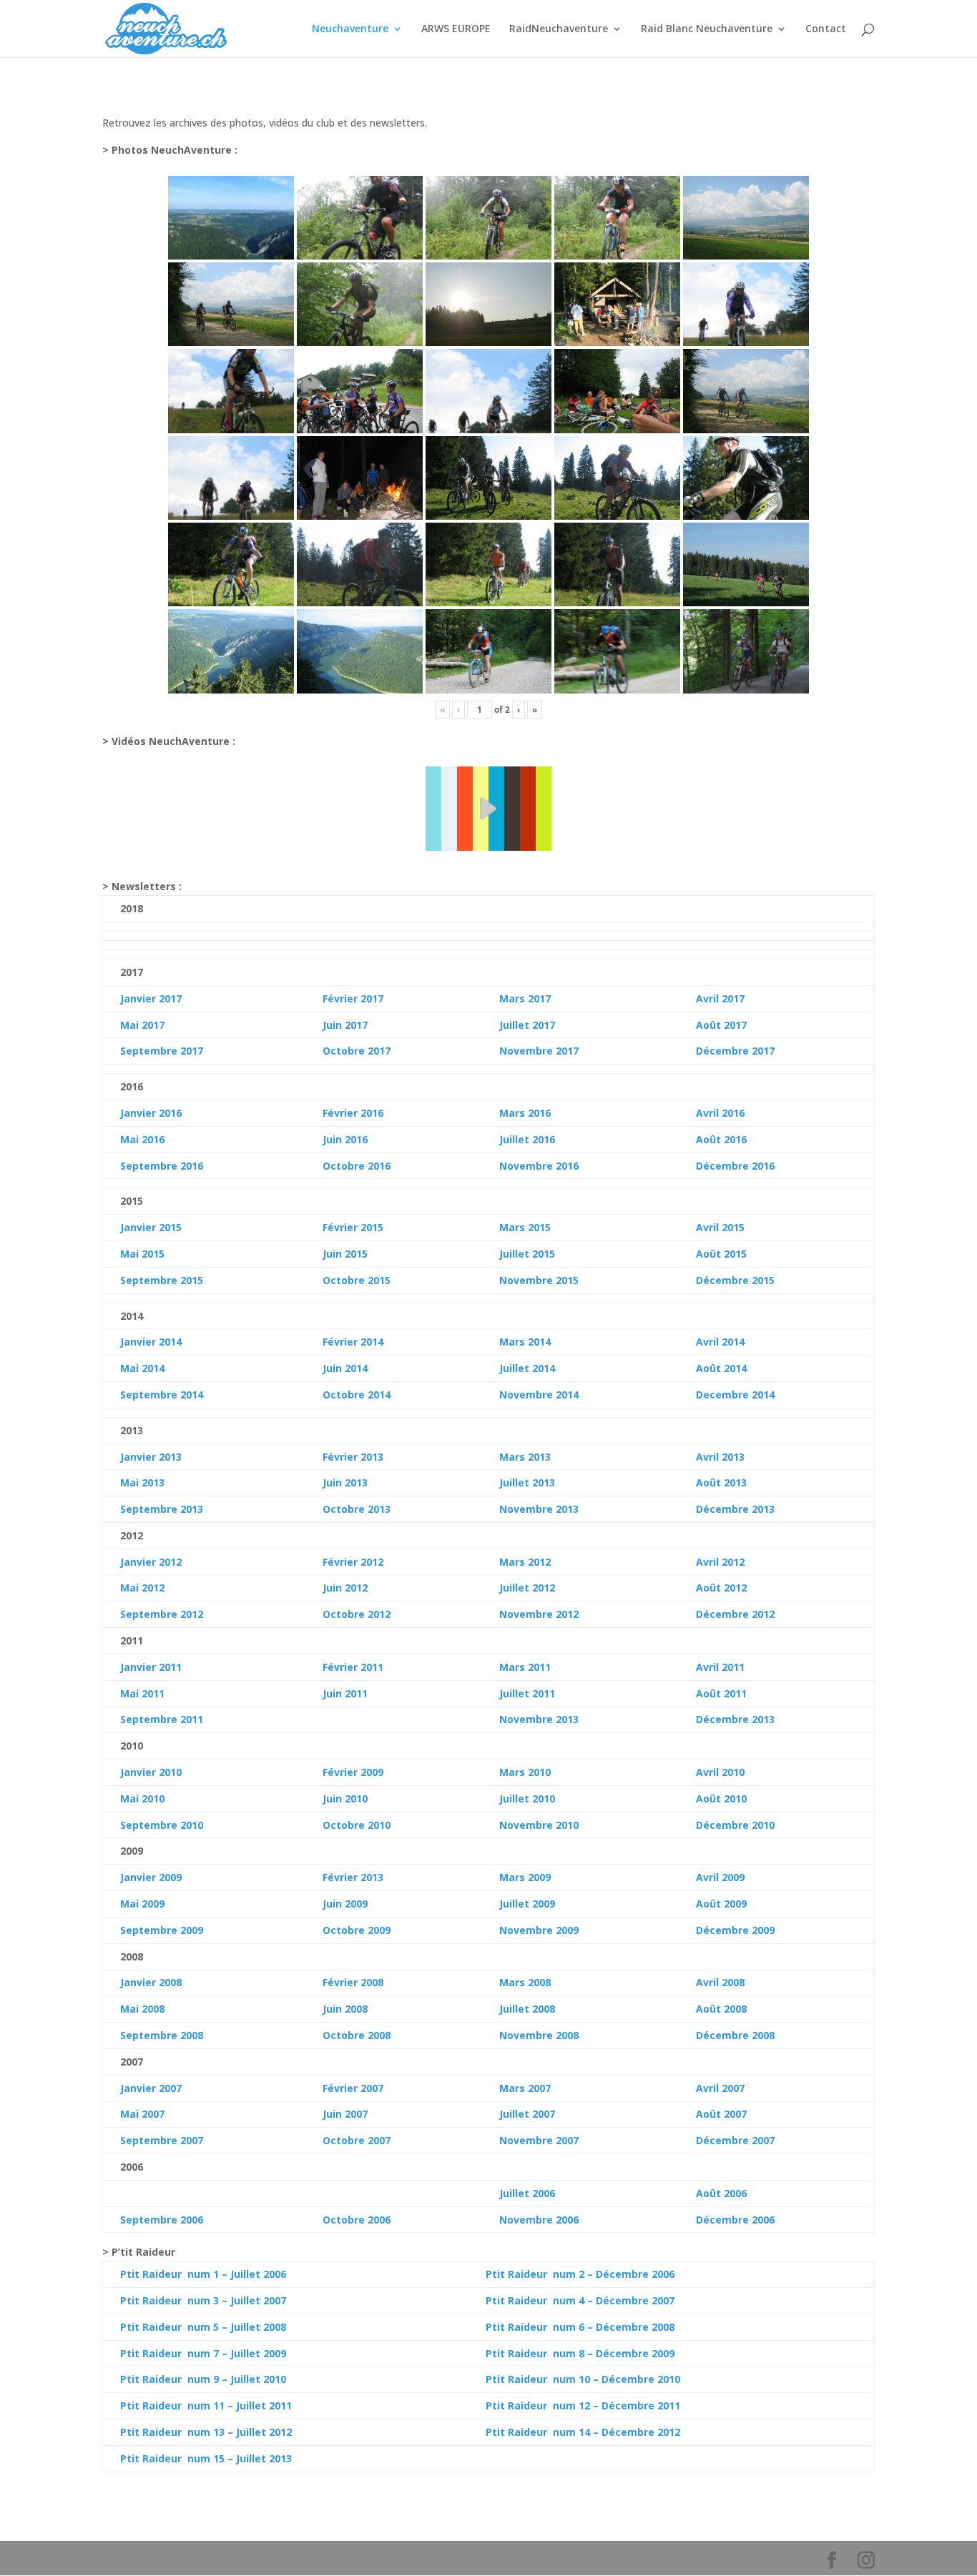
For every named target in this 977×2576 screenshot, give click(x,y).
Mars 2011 (525, 1667)
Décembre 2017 (735, 1051)
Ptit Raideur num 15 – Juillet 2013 (206, 2458)
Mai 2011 (142, 1693)
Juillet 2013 (527, 1482)
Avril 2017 (720, 998)
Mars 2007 (525, 2088)
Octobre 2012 (357, 1614)
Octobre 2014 (357, 1395)
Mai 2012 (142, 1588)
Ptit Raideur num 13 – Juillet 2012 (206, 2432)
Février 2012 (353, 1562)
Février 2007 (353, 2088)
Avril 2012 (720, 1562)
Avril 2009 (720, 1877)
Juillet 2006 (527, 2193)
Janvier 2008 (151, 1982)
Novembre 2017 (539, 1051)
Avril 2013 (720, 1457)
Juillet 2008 (527, 2009)
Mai (129, 1368)
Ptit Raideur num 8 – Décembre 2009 (580, 2353)
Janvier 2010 (151, 1772)
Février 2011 (353, 1667)
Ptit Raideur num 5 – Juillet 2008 (203, 2327)
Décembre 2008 (735, 2035)
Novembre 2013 (539, 1509)
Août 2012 (721, 1588)
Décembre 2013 (735, 1509)
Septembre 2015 (162, 1280)
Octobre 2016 (357, 1166)
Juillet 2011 (527, 1693)
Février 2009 (353, 1772)
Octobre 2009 (357, 1930)
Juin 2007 (345, 2114)
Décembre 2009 (735, 1930)
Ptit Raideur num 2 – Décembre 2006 (580, 2274)
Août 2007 (721, 2114)
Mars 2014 (525, 1342)
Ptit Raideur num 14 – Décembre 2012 (583, 2432)
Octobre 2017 (357, 1051)
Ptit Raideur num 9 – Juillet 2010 (203, 2379)
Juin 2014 (345, 1368)
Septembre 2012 (162, 1614)
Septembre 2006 (162, 2220)
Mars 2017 (525, 998)
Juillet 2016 (527, 1139)
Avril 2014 (720, 1342)
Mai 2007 (142, 2114)
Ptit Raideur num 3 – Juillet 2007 (203, 2300)
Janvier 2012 (151, 1562)
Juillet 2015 (527, 1254)
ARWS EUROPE (456, 29)
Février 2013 (353, 1457)
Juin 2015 (345, 1254)
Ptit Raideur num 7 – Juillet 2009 (203, 2353)
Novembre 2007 (539, 2140)
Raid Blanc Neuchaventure (707, 29)
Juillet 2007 (527, 2114)
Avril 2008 (720, 1982)
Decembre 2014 (735, 1395)
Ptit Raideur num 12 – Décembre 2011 (583, 2405)
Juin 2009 (345, 1904)
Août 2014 (721, 1368)
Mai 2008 (142, 2009)
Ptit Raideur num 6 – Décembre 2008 (580, 2327)
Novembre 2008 (539, 2035)
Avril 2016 (720, 1113)
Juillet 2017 (527, 1025)
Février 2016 (353, 1113)
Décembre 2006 (735, 2220)
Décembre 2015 (735, 1280)
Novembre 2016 (539, 1166)
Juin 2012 (345, 1588)
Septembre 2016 (162, 1166)
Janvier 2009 (151, 1877)
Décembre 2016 (735, 1166)
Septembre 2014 (162, 1395)
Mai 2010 (142, 1798)
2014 (152, 1368)
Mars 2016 (525, 1113)
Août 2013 (721, 1482)
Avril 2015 (720, 1227)
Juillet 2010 (527, 1798)
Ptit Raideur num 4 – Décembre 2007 (580, 2300)
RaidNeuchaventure (559, 29)
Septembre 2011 (162, 1719)
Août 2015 (721, 1254)
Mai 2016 (142, 1139)
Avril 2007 (720, 2088)
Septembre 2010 (162, 1825)
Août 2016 (721, 1139)
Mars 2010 (525, 1772)
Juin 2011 (345, 1693)
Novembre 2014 (539, 1395)
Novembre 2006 (539, 2220)
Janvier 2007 (151, 2088)
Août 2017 (721, 1025)
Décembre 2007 (735, 2140)
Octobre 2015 (357, 1280)
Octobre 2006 (357, 2220)
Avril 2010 (720, 1772)
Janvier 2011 (151, 1667)
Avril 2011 (720, 1667)
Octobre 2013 (357, 1509)
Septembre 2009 (162, 1930)
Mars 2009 (525, 1877)
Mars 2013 (525, 1457)
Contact (826, 29)
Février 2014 (353, 1342)
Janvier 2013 (151, 1457)
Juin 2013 (345, 1482)
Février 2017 (353, 998)
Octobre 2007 (357, 2140)
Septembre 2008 (162, 2035)
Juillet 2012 (527, 1588)
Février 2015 (353, 1227)
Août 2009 (721, 1904)
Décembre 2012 (735, 1614)
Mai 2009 (142, 1904)
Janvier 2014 (151, 1342)
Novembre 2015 (539, 1280)
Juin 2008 (345, 2009)
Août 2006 (721, 2193)
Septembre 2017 (162, 1051)
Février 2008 (353, 1982)
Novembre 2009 (539, 1930)
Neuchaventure (350, 29)
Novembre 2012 (539, 1614)
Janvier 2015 (151, 1227)
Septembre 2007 (162, 2140)
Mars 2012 (525, 1562)
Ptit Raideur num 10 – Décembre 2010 (583, 2379)
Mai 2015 (142, 1254)
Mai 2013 (142, 1482)
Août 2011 (721, 1693)
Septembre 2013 (162, 1509)
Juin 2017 (345, 1025)
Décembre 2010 (735, 1825)
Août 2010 (721, 1798)
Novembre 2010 (539, 1825)
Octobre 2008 (357, 2035)
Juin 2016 (345, 1139)
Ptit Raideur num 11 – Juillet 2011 (206, 2405)
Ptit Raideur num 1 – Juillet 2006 (203, 2274)
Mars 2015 (525, 1227)
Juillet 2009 (527, 1904)
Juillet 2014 (527, 1368)
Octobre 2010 (357, 1825)
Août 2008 (721, 2009)
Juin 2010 (345, 1798)
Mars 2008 (525, 1982)
